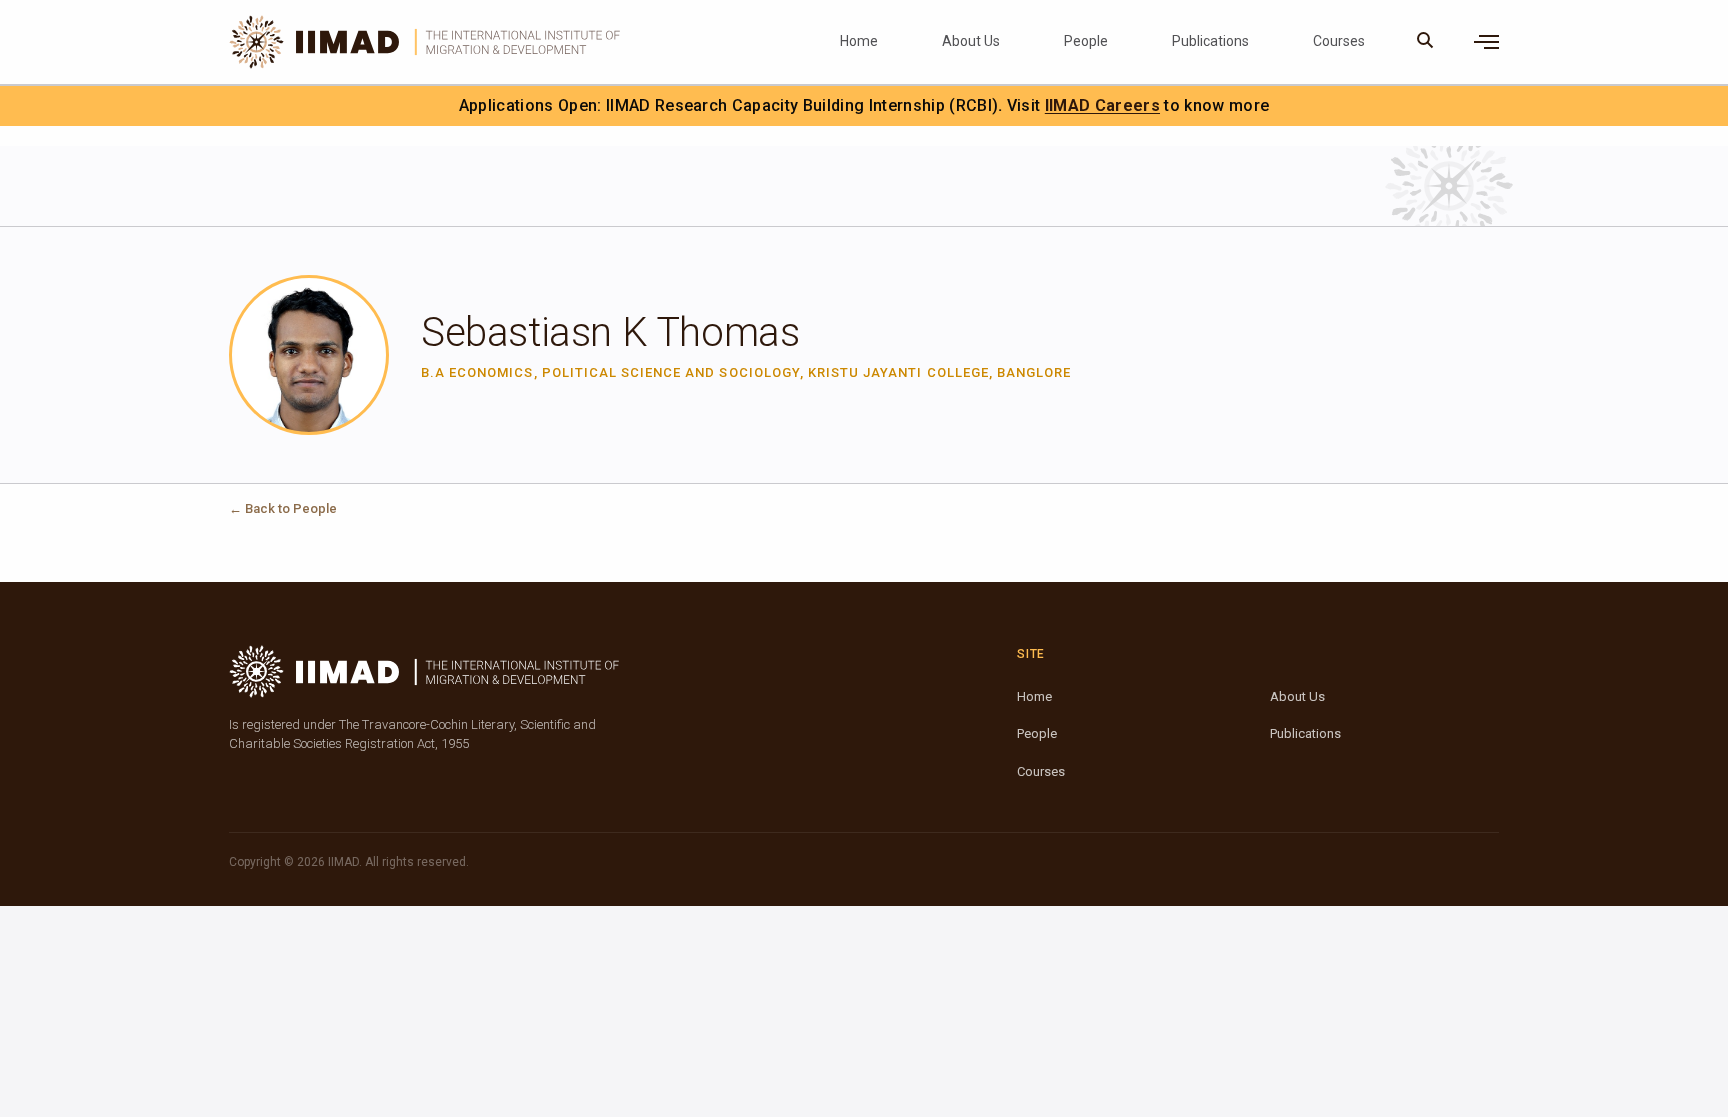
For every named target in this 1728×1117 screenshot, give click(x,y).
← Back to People (283, 508)
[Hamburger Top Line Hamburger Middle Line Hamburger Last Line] (1486, 42)
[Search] (1425, 42)
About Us (971, 41)
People (1086, 41)
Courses (1339, 41)
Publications (1210, 41)
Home (859, 41)
